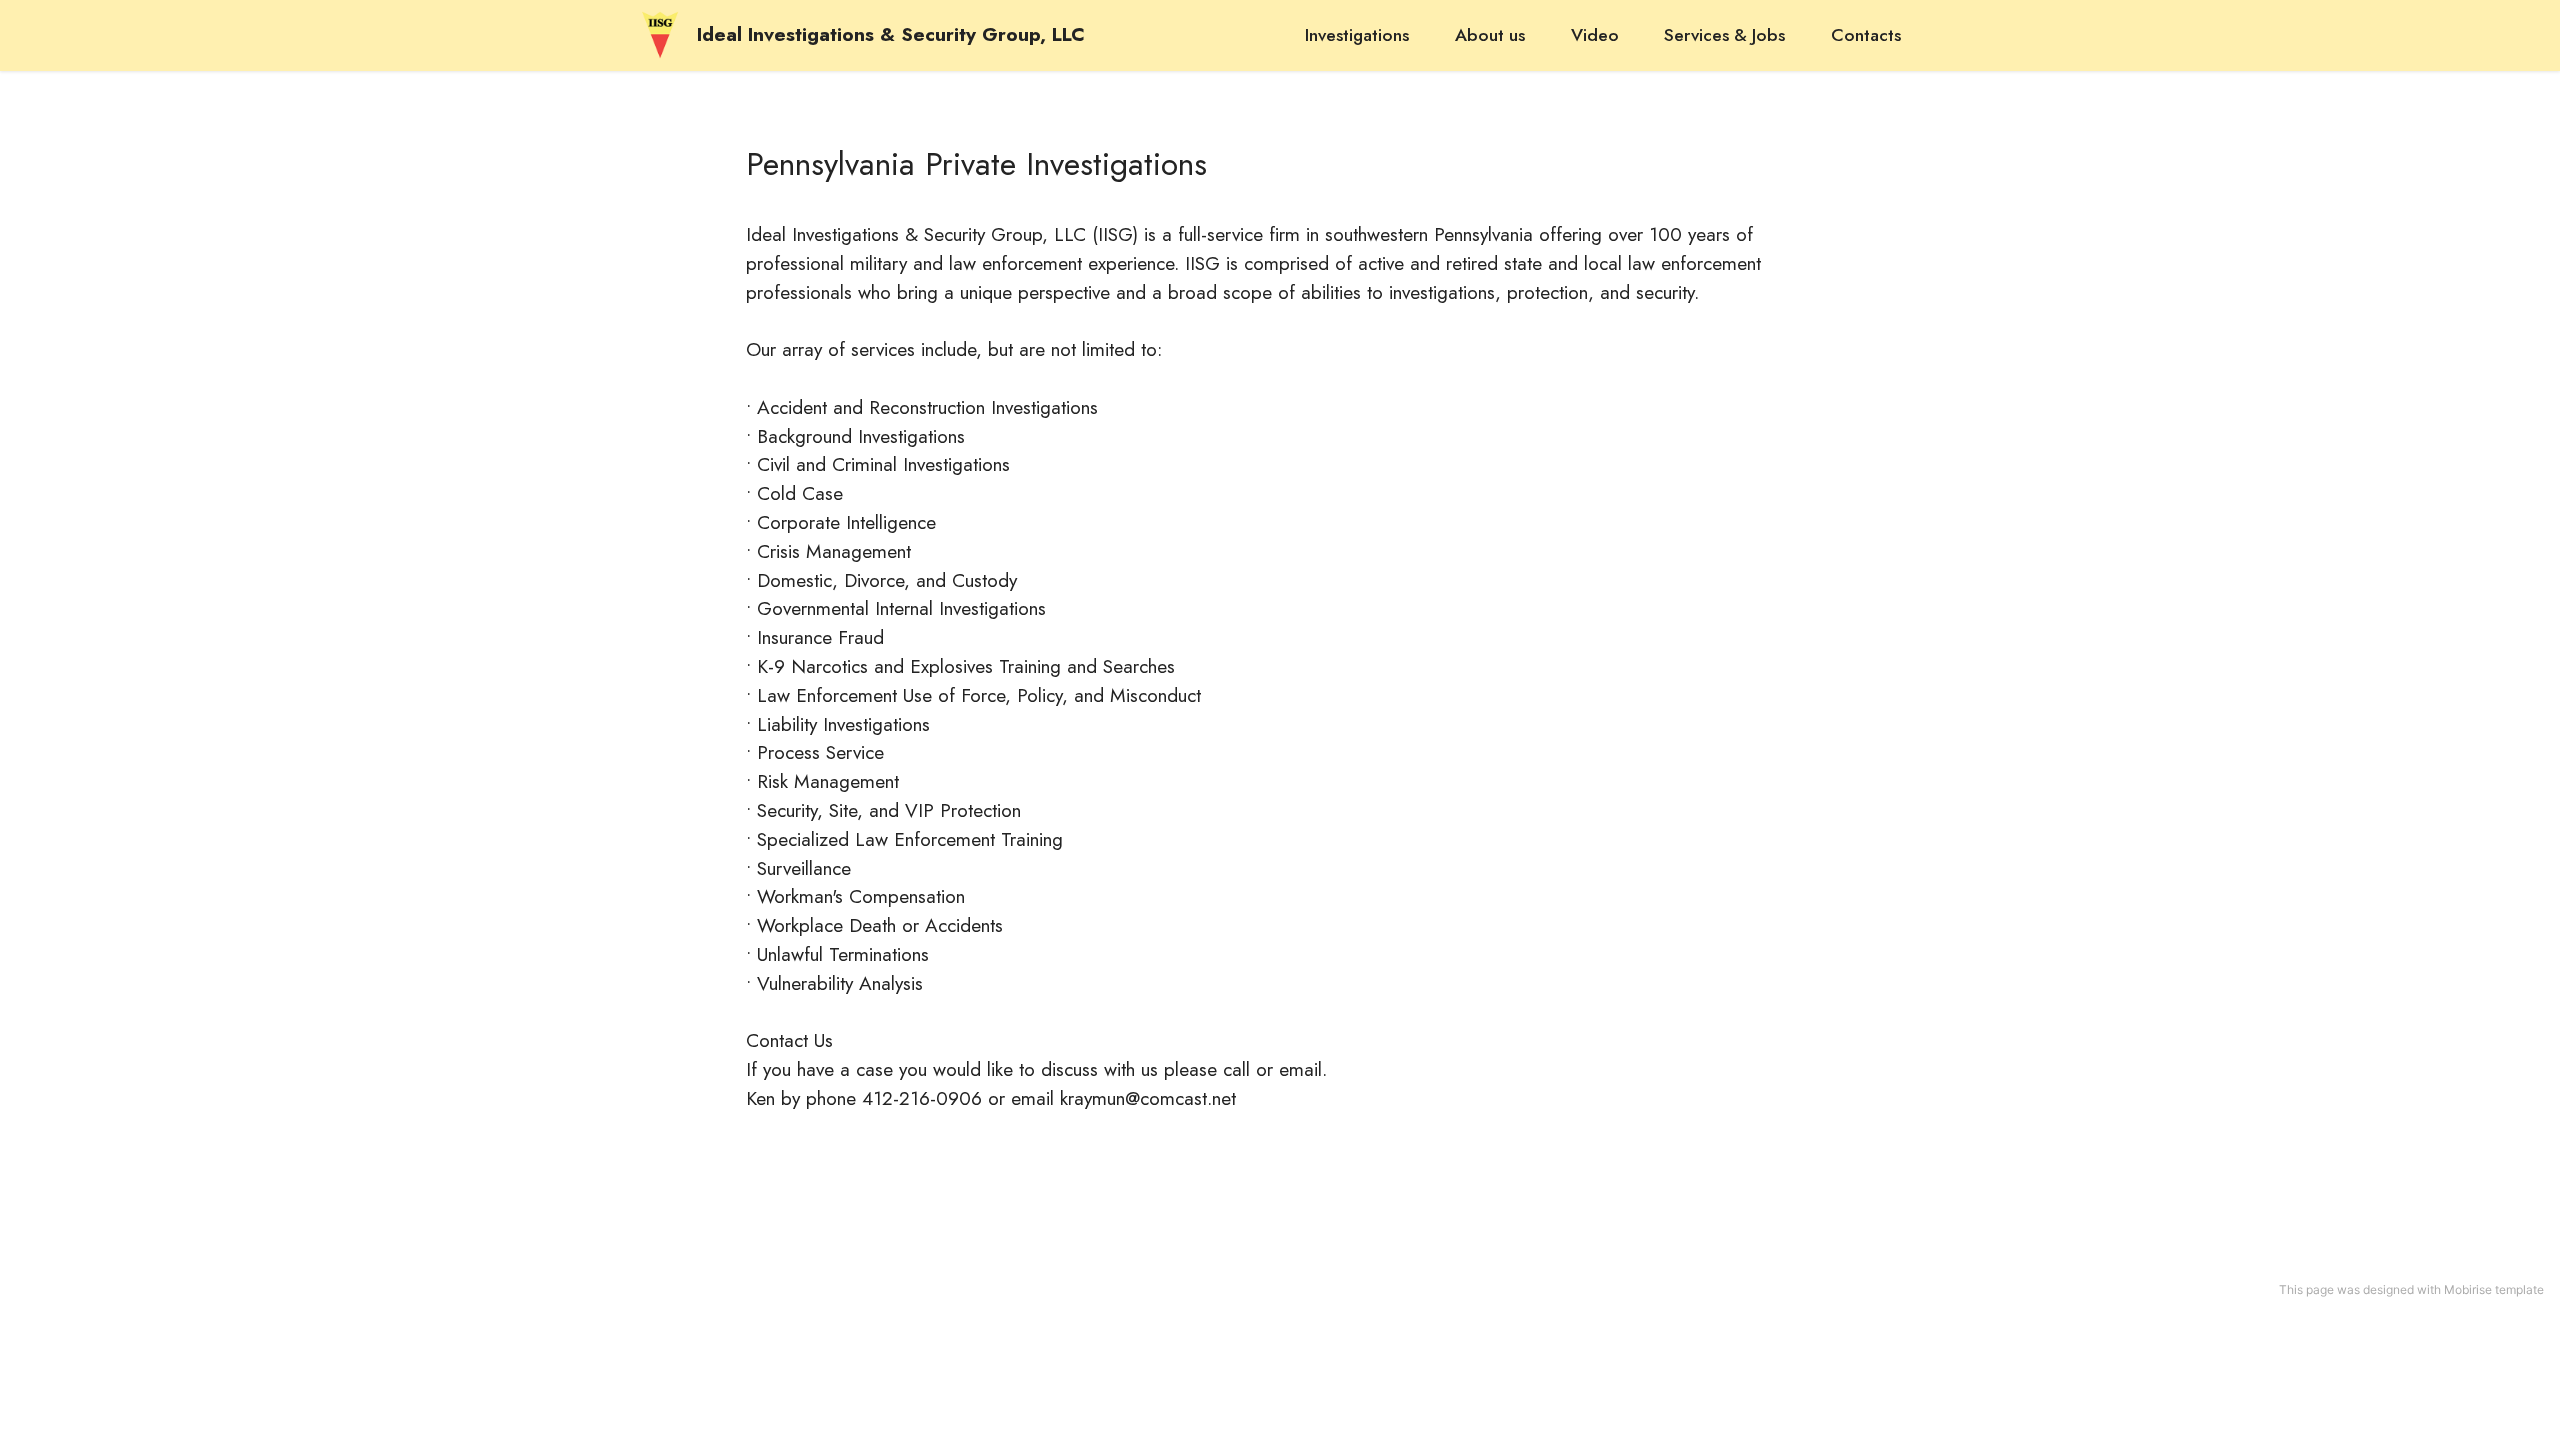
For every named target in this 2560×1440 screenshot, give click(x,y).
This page (2306, 1289)
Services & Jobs (1724, 35)
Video (1595, 35)
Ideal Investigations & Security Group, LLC (891, 34)
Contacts (1866, 35)
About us (1490, 35)
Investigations (1357, 35)
